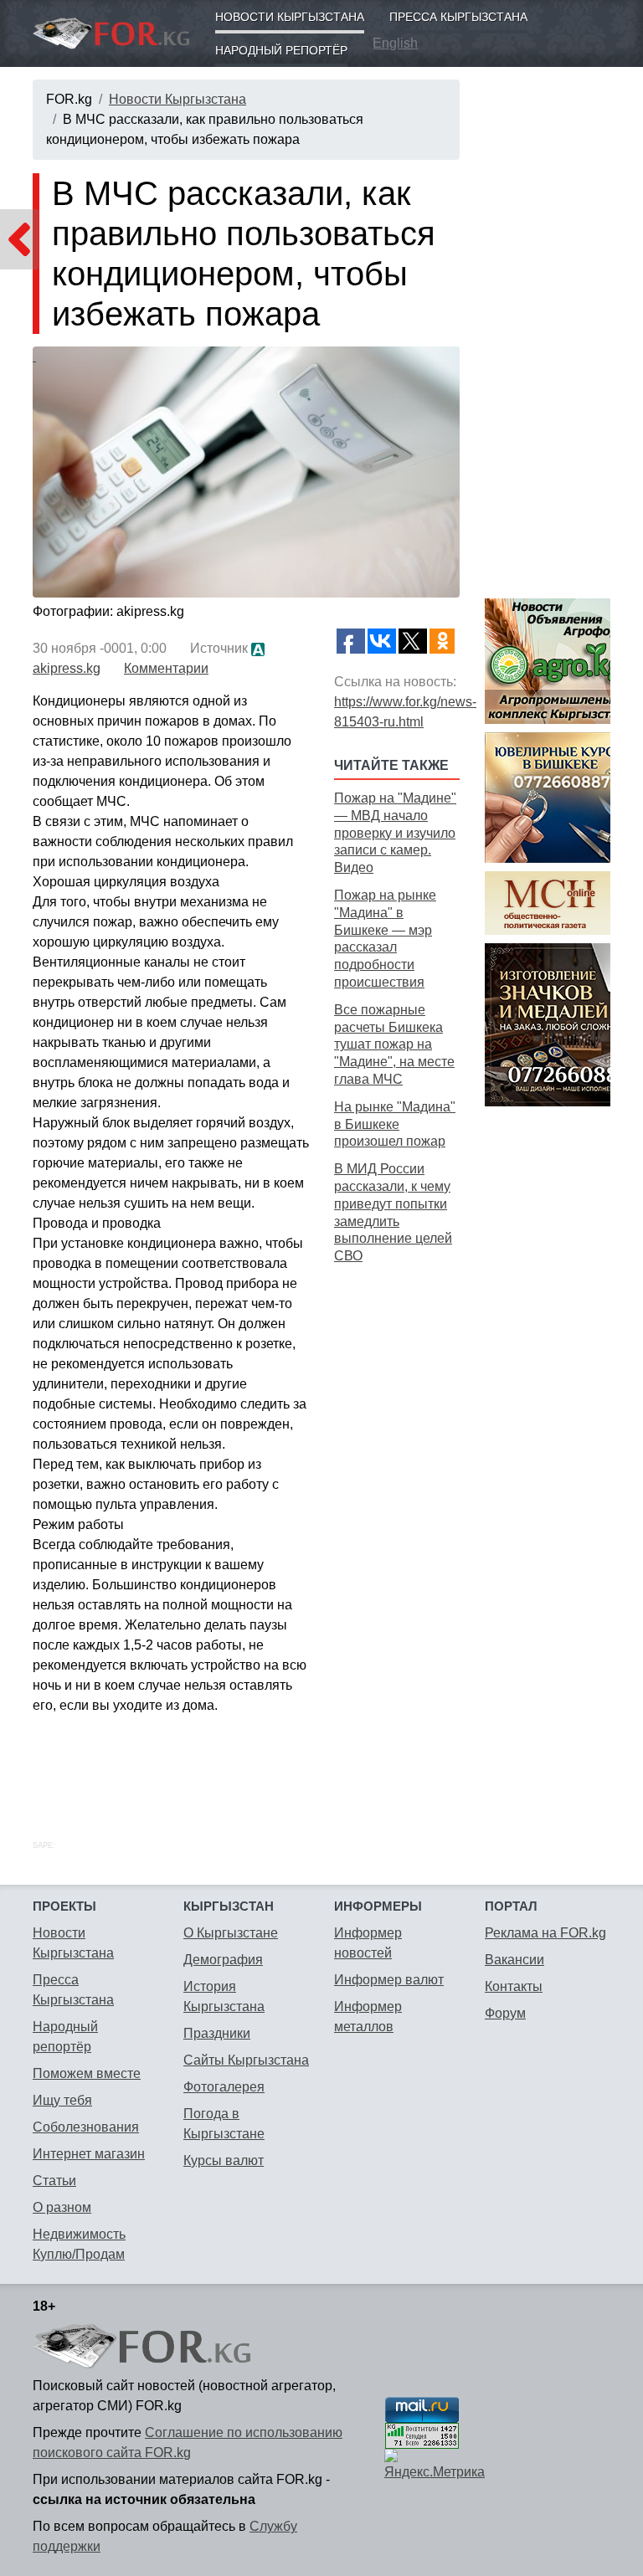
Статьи (54, 2181)
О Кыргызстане (231, 1933)
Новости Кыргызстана (290, 17)
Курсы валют (224, 2160)
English (395, 43)
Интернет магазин (89, 2154)
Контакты (514, 1986)
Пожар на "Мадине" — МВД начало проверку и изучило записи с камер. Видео (395, 833)
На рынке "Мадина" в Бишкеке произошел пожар (395, 1124)
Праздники (217, 2033)
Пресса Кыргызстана (458, 17)
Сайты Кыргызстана (246, 2060)
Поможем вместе (87, 2073)
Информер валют (389, 1980)
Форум (505, 2013)
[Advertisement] (397, 1533)
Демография (223, 1960)
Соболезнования (86, 2127)
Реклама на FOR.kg (545, 1933)
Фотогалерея (224, 2087)
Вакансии (514, 1960)
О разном (62, 2207)
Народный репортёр (281, 50)
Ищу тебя (62, 2100)
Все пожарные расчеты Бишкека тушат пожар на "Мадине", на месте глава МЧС (394, 1044)
